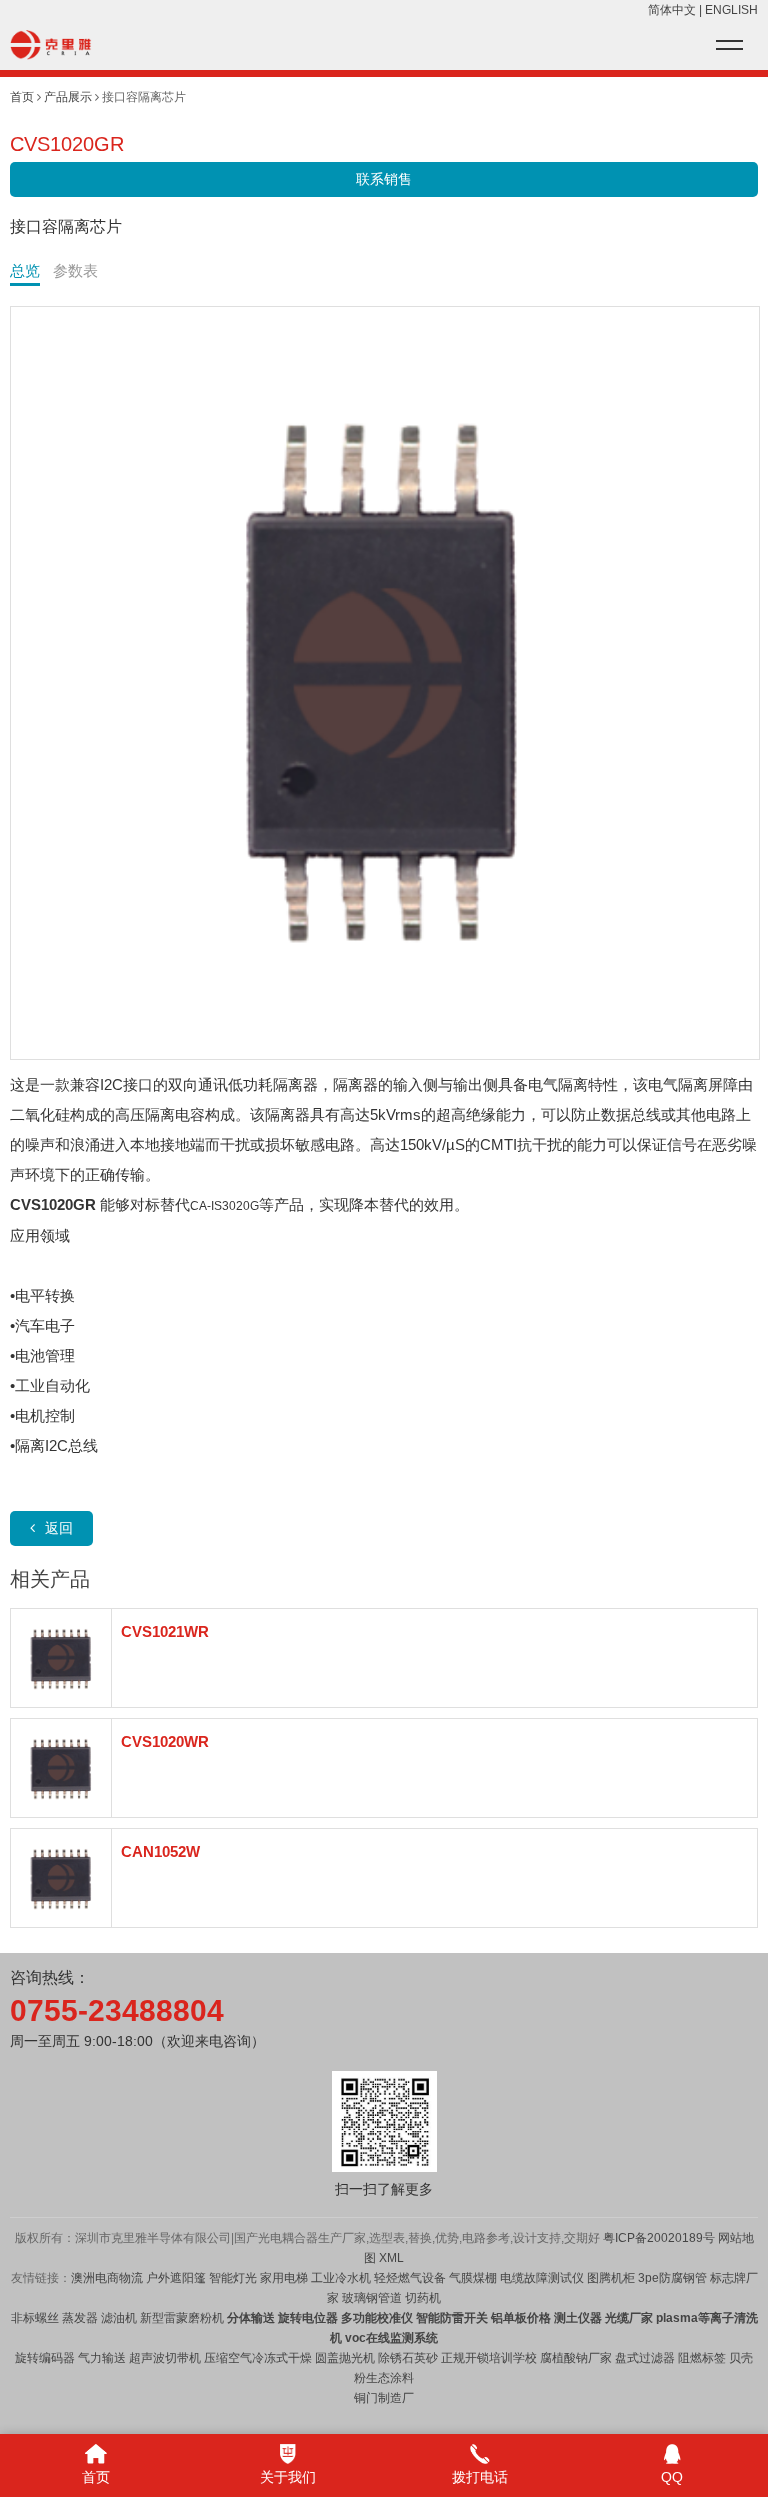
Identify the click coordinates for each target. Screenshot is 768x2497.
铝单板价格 (521, 2318)
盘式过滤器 (645, 2358)
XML (391, 2258)
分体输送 (251, 2318)
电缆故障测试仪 (542, 2278)
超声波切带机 (165, 2358)
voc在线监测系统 (391, 2338)
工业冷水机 (341, 2278)
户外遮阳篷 (176, 2278)
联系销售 (384, 179)
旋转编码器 (45, 2358)
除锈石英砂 (408, 2358)
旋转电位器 (306, 2318)
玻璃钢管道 (372, 2298)
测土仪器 (578, 2318)
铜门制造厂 (384, 2398)
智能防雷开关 (452, 2318)
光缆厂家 (629, 2318)
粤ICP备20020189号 (659, 2238)
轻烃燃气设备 (410, 2278)
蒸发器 (80, 2318)
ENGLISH (731, 10)
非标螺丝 (35, 2318)
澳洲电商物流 (107, 2278)
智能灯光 (233, 2278)
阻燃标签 (702, 2358)
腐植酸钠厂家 (576, 2358)
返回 (59, 1528)
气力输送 (102, 2358)
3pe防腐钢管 (672, 2278)
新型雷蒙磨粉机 (182, 2318)
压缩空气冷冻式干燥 (258, 2358)
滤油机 (117, 2318)
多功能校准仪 (377, 2318)
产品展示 (68, 97)
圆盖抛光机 (345, 2358)
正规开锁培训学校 (489, 2358)
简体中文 (672, 10)
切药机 (423, 2298)
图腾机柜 (611, 2278)
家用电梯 (282, 2278)
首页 (22, 97)
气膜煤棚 (473, 2278)
